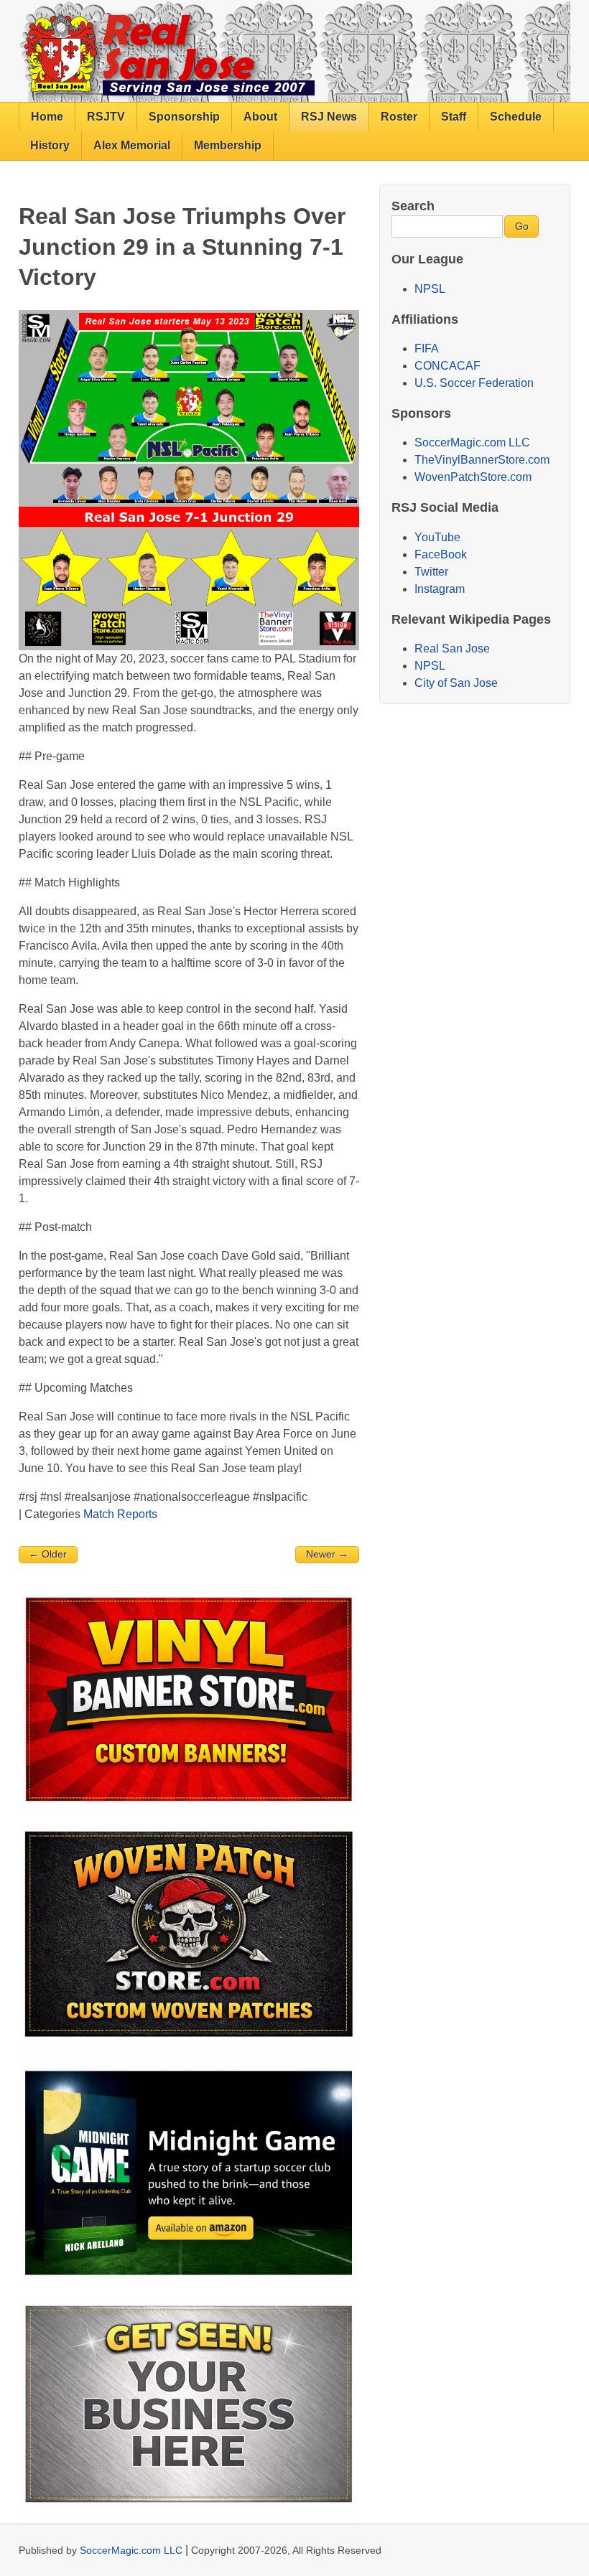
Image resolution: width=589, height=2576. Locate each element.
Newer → (327, 1554)
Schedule (516, 117)
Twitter (431, 572)
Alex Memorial (132, 145)
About (260, 117)
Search (413, 206)
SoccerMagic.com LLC (472, 442)
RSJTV (106, 117)
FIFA (427, 348)
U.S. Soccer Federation (474, 383)
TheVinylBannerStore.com (482, 460)
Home (47, 117)
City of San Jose (456, 683)
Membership (228, 145)
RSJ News (329, 117)
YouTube (437, 537)
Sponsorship (184, 117)
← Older (48, 1554)
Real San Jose (452, 648)
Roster (399, 117)
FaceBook (441, 554)
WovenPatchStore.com (473, 477)
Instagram (440, 589)
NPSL (430, 289)
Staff (454, 117)
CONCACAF (447, 366)
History (50, 145)
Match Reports (120, 1514)
